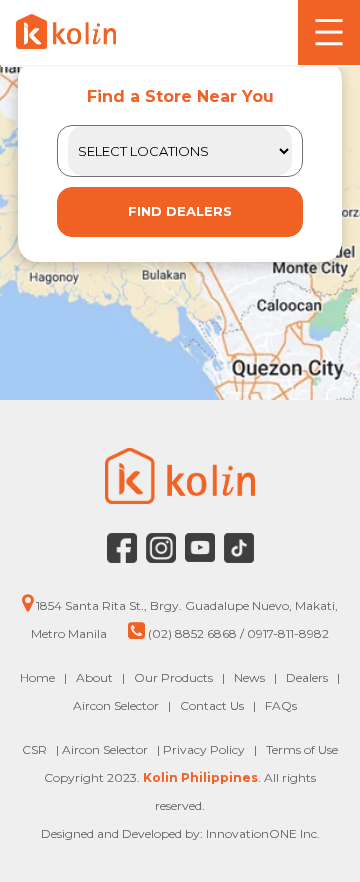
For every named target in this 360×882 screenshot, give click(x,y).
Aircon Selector (116, 705)
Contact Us (212, 705)
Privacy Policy (205, 749)
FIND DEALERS (180, 211)
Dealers (307, 677)
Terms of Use (302, 749)
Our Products (173, 677)
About (94, 677)
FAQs (281, 705)
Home (37, 677)
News (249, 677)
